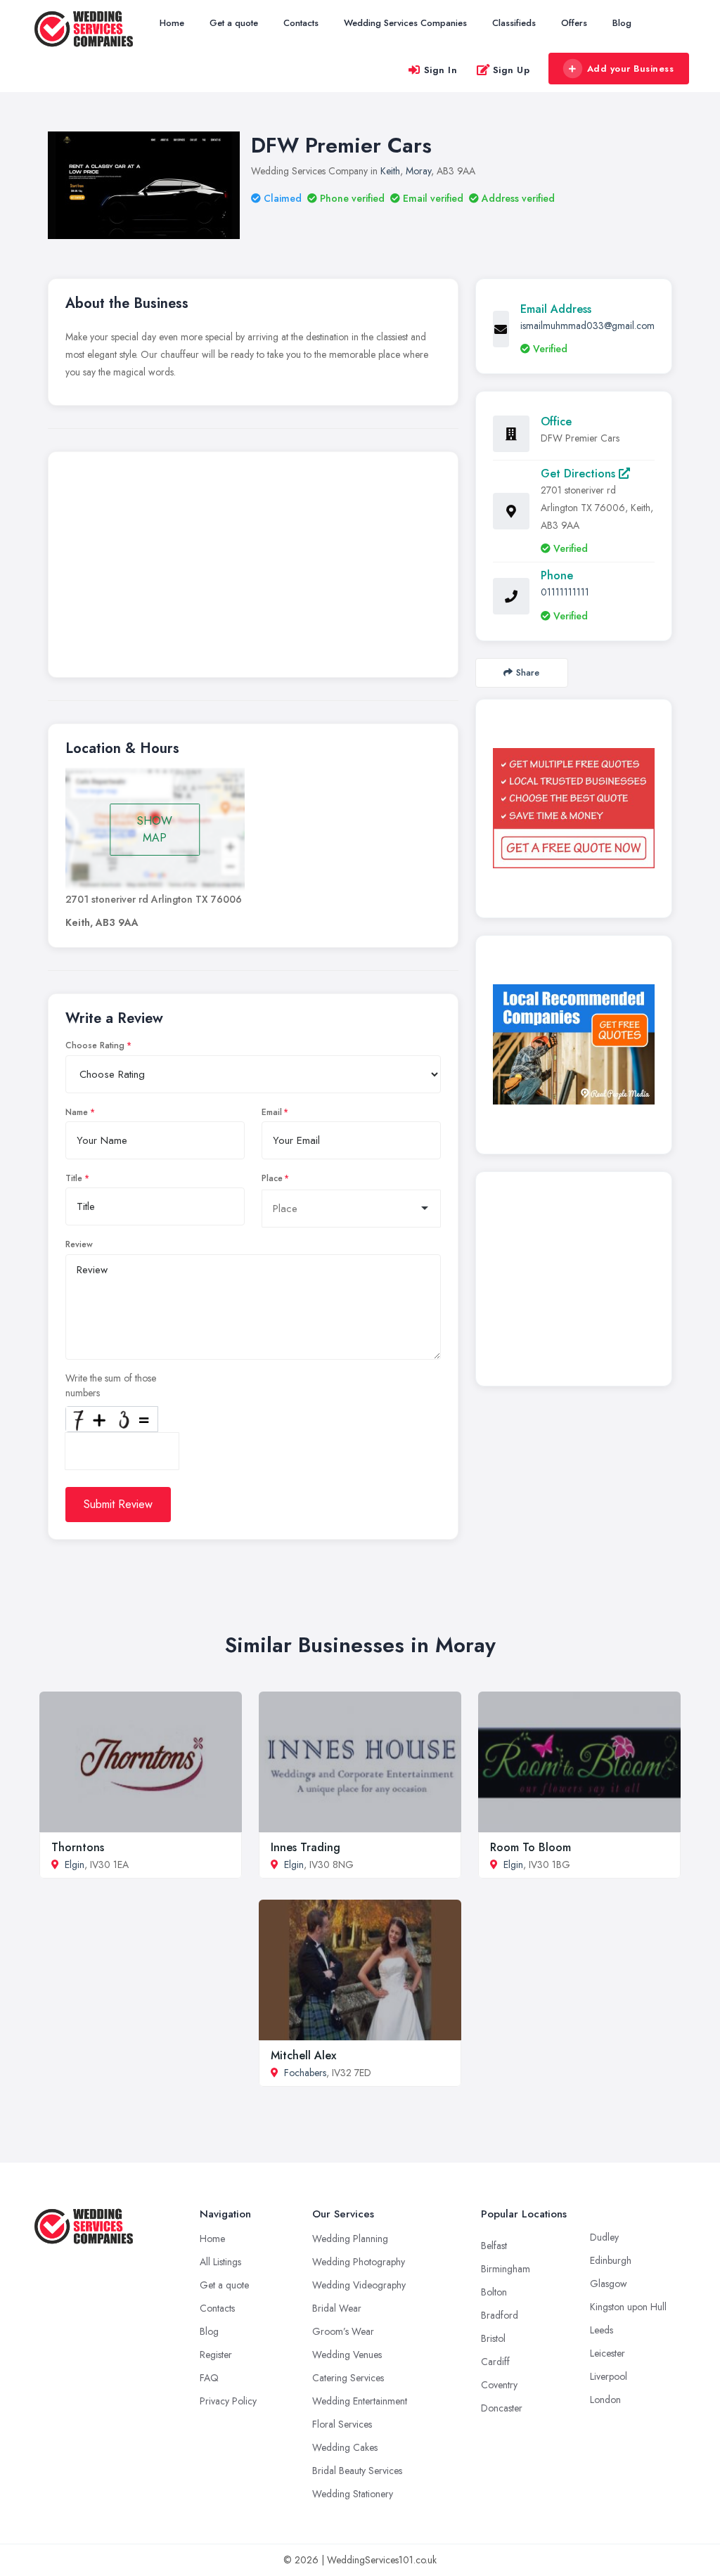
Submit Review (118, 1504)
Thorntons (78, 1847)
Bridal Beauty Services (357, 2471)
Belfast (494, 2246)
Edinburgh (611, 2260)
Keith (390, 171)
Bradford (500, 2315)
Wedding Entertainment (360, 2401)
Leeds (602, 2330)
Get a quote (234, 23)
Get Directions (580, 474)
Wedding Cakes (345, 2447)
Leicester (607, 2353)
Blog (622, 23)
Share (528, 672)
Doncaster (502, 2408)
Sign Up (512, 70)
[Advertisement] (253, 568)
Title (74, 1178)
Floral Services (342, 2424)
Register (216, 2355)
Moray (418, 171)
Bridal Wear (337, 2308)
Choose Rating (95, 1045)
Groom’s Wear (343, 2331)
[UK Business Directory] (574, 1044)
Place (272, 1178)
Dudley (604, 2237)
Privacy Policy (228, 2401)
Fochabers (305, 2073)
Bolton (494, 2292)
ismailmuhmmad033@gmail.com (587, 326)
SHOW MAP (155, 829)
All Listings (220, 2262)
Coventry (499, 2385)
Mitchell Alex (303, 2055)
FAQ (209, 2378)
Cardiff (495, 2362)
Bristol (493, 2338)
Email (272, 1112)
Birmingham (506, 2269)
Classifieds (514, 23)
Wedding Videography (359, 2285)
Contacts (301, 23)
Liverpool (609, 2376)
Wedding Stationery (353, 2494)
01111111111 (565, 592)
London (605, 2400)
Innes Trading (306, 1847)
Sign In (441, 70)
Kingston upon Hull (628, 2307)
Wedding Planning (350, 2239)
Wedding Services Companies (405, 23)
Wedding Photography (359, 2262)
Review (79, 1244)
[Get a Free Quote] (574, 809)
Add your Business (631, 69)
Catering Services (348, 2378)
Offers (574, 23)
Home (172, 23)
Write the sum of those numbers (111, 1385)
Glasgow (609, 2284)
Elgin (75, 1865)
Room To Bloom (531, 1847)
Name (77, 1112)
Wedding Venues (347, 2355)
